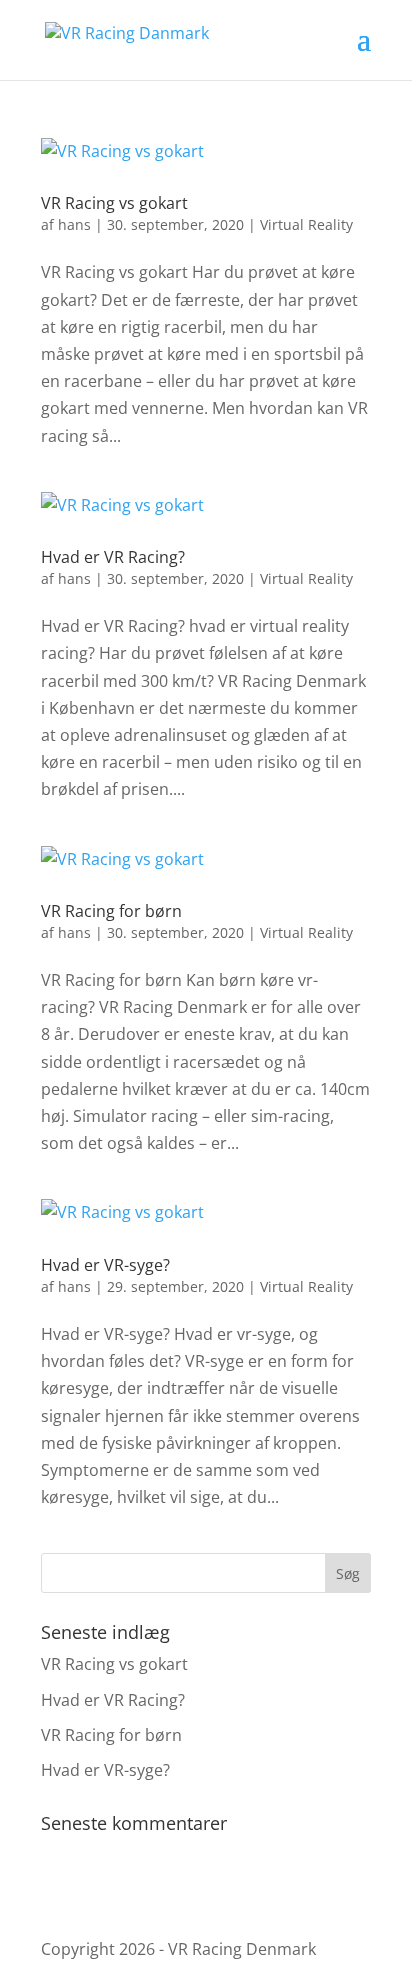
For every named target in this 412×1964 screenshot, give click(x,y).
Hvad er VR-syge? (105, 1265)
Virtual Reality (306, 224)
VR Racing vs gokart (114, 203)
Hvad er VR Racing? (113, 557)
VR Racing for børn (111, 911)
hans (74, 224)
